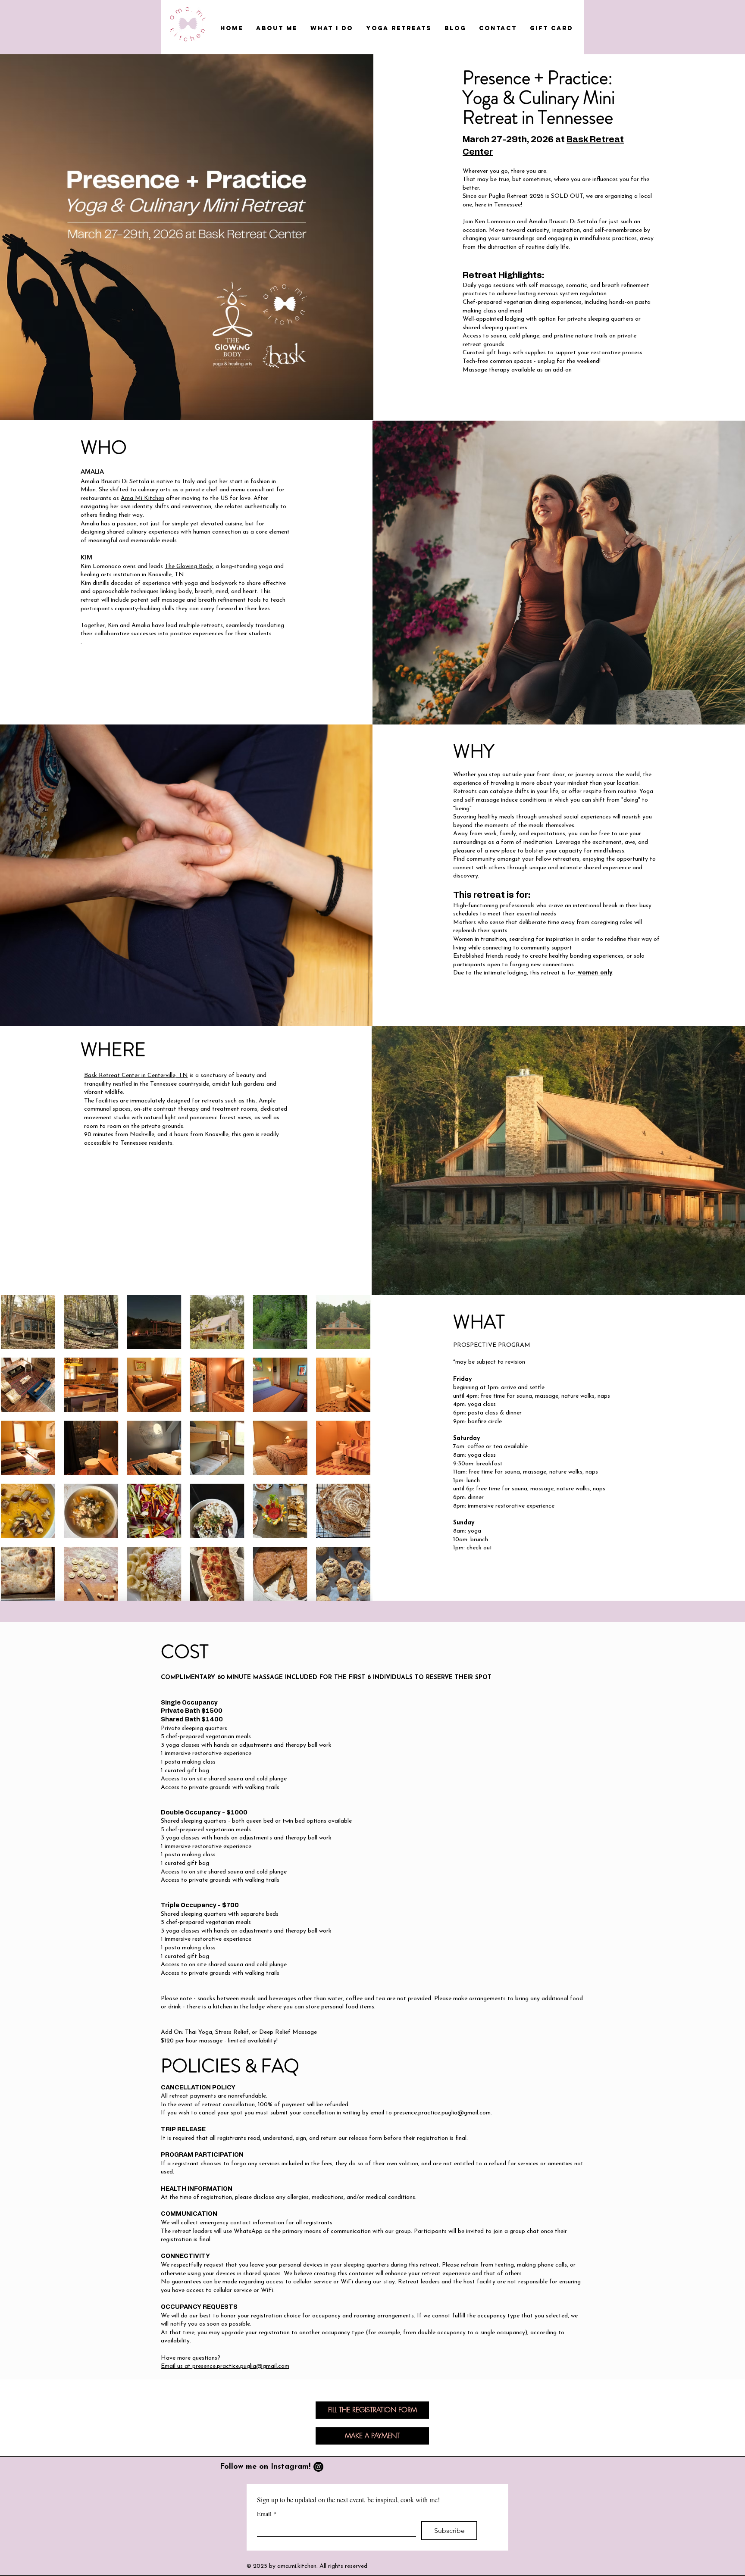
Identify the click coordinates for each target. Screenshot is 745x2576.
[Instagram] (318, 2467)
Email (267, 2514)
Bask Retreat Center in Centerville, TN (136, 1076)
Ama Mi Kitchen (142, 498)
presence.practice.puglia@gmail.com (442, 2113)
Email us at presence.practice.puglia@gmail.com (225, 2366)
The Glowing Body (189, 567)
